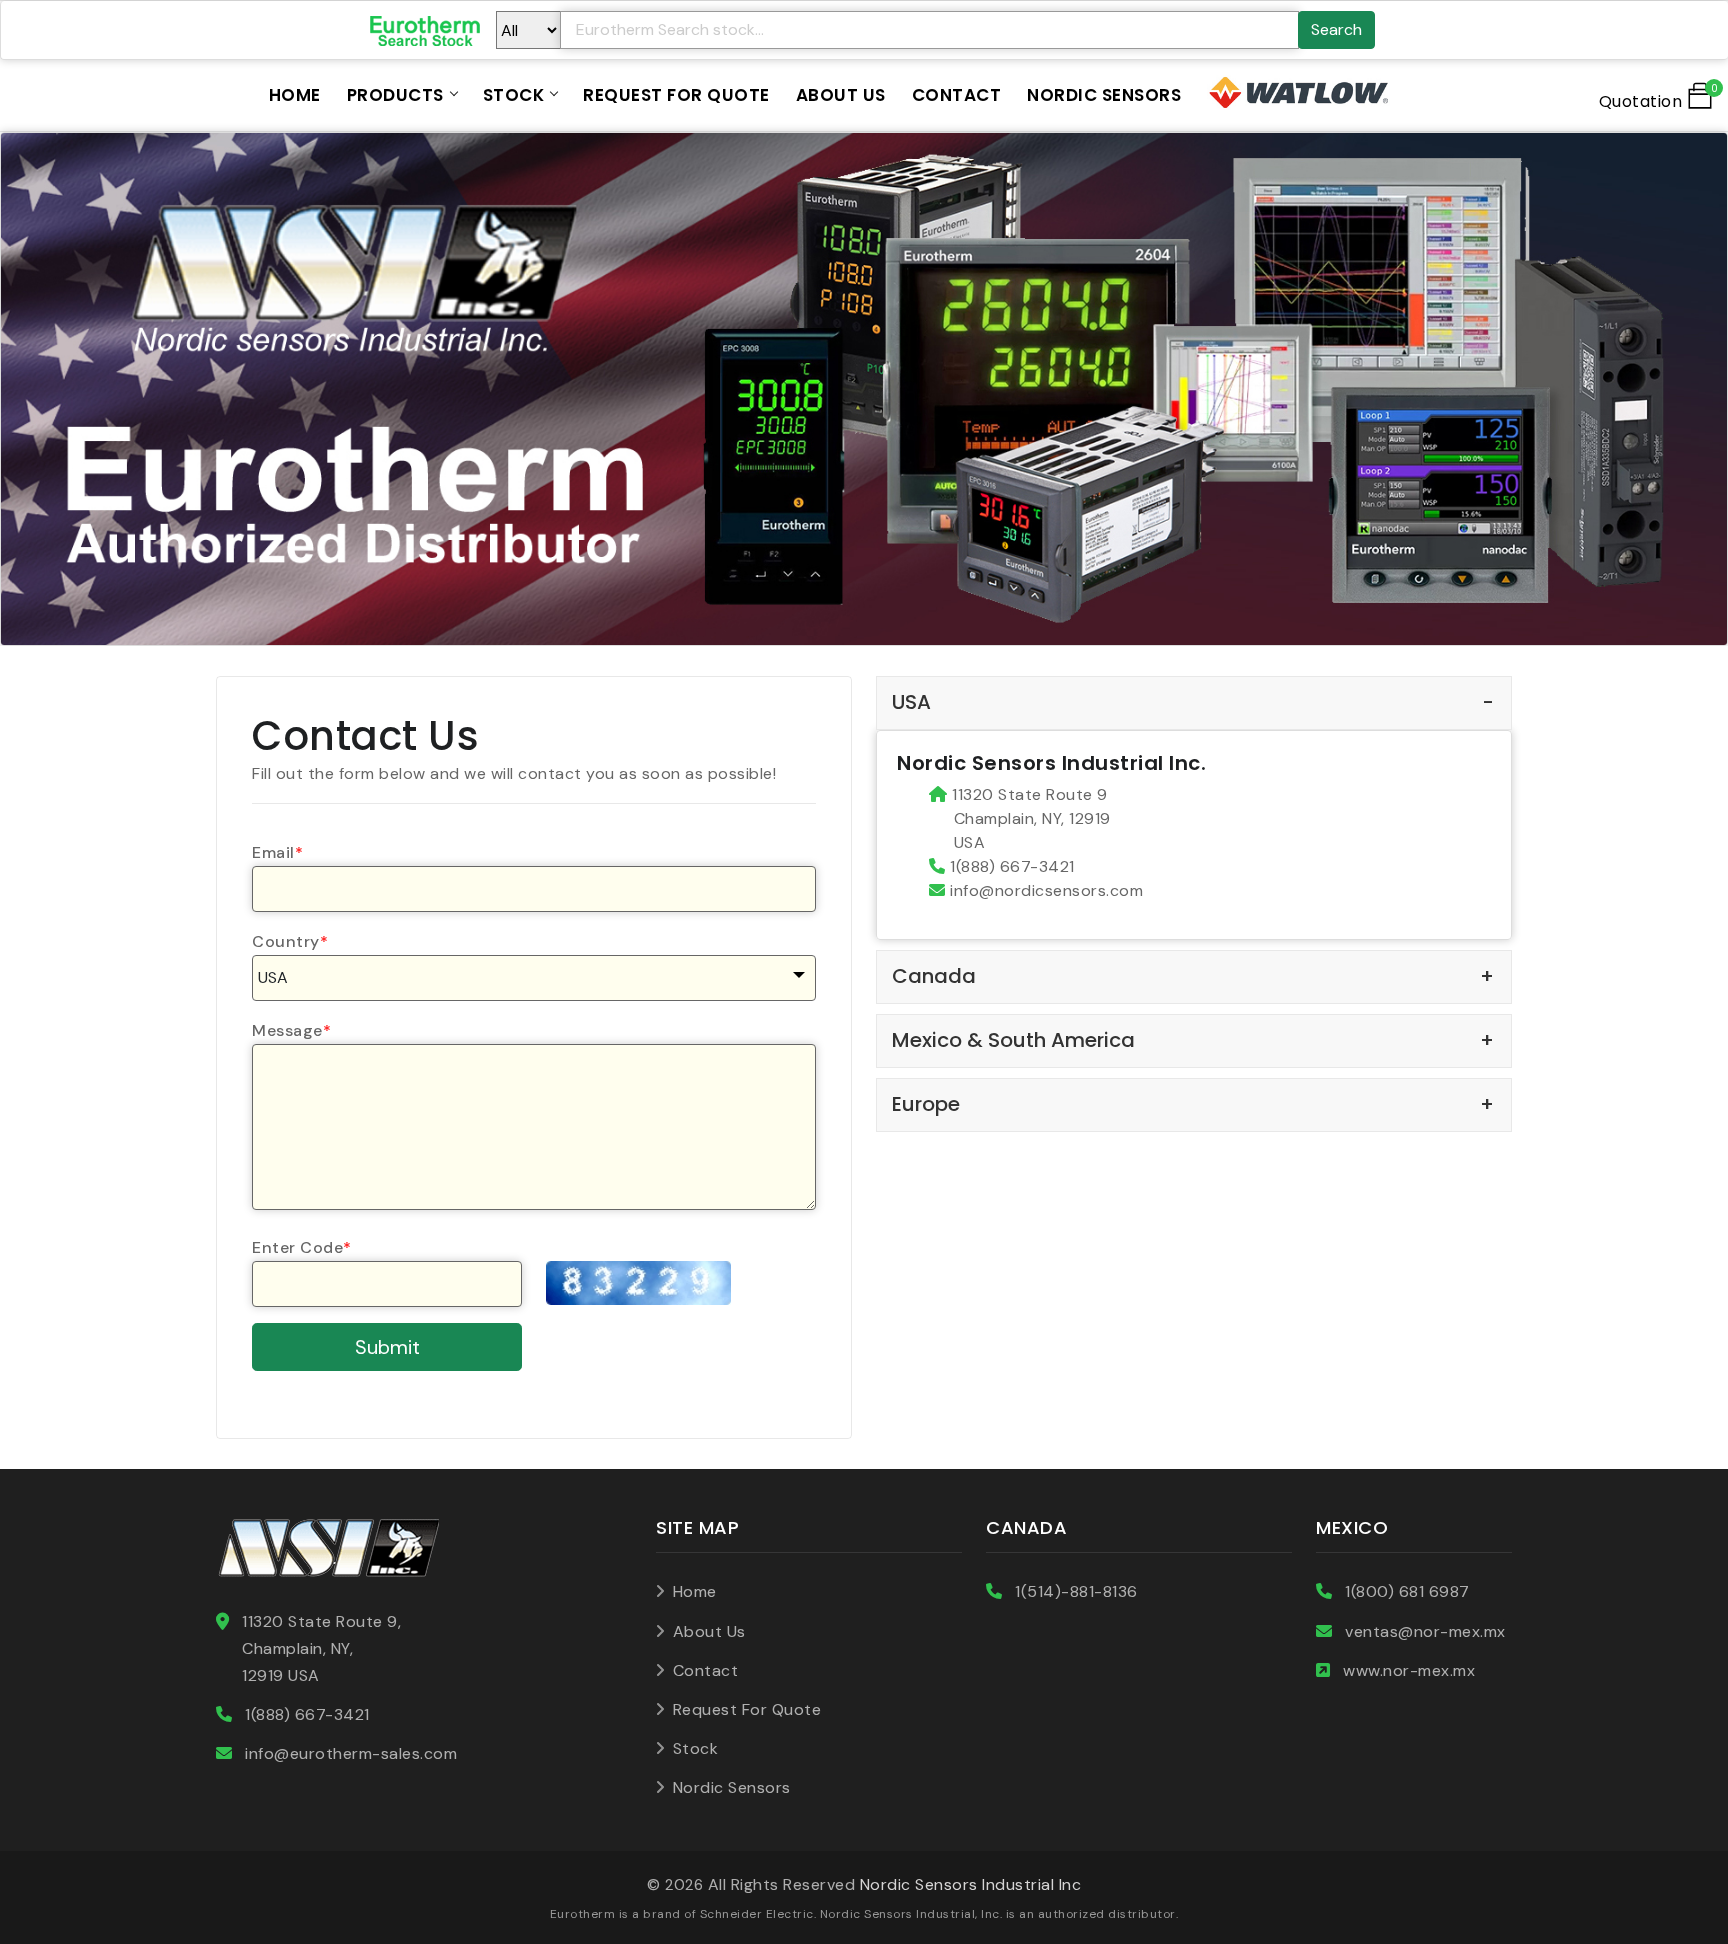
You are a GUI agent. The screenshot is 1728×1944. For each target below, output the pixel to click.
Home (295, 95)
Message (291, 1030)
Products (395, 95)
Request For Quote (676, 95)
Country (290, 941)
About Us (841, 95)
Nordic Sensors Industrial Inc (971, 1884)
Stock (514, 95)
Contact (957, 95)
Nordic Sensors (1104, 95)
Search (1336, 29)
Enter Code (302, 1247)
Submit (387, 1347)
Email (277, 852)
